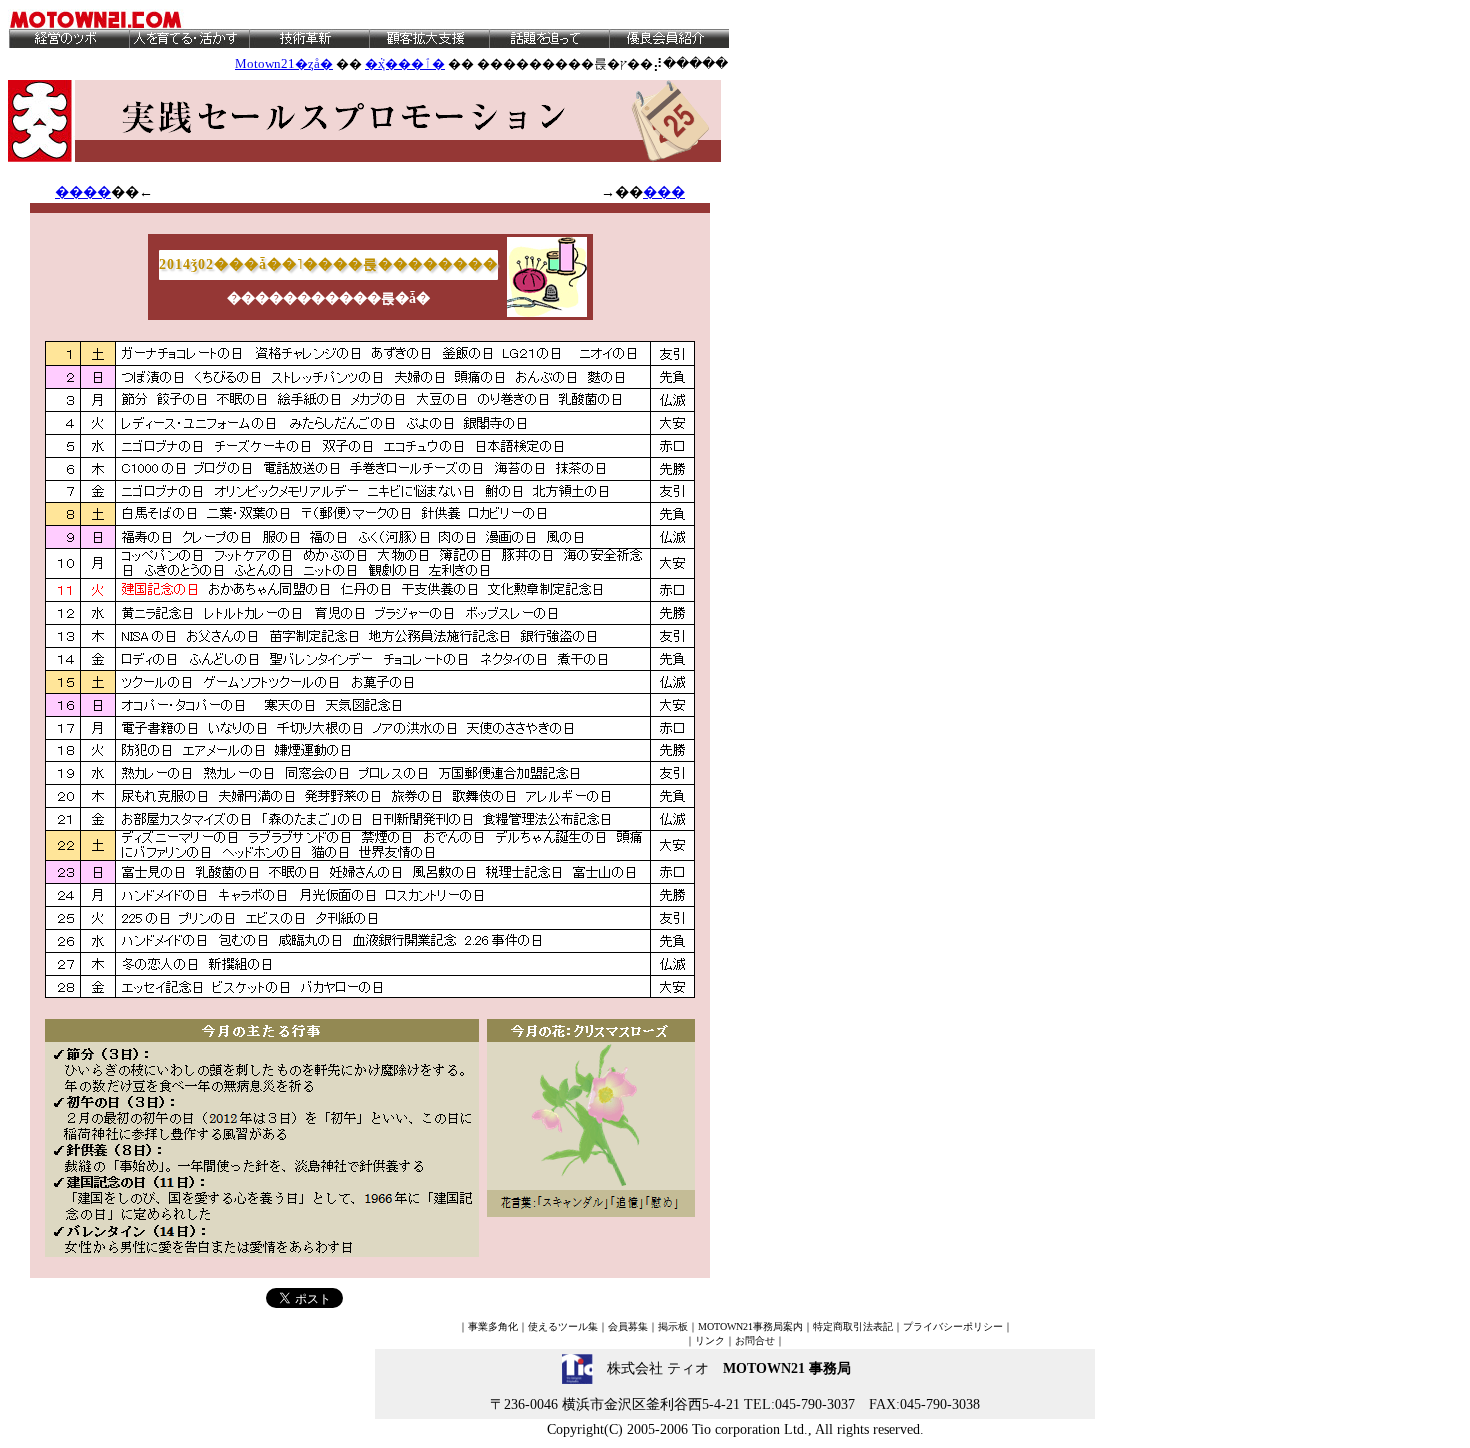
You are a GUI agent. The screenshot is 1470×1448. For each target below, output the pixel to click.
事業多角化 (493, 1326)
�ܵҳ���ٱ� (405, 63)
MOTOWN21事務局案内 (750, 1326)
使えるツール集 (563, 1326)
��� (664, 192)
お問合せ (755, 1340)
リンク (710, 1340)
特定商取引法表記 (853, 1326)
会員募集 (628, 1326)
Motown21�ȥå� (284, 63)
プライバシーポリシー (953, 1326)
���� (83, 192)
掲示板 (673, 1326)
